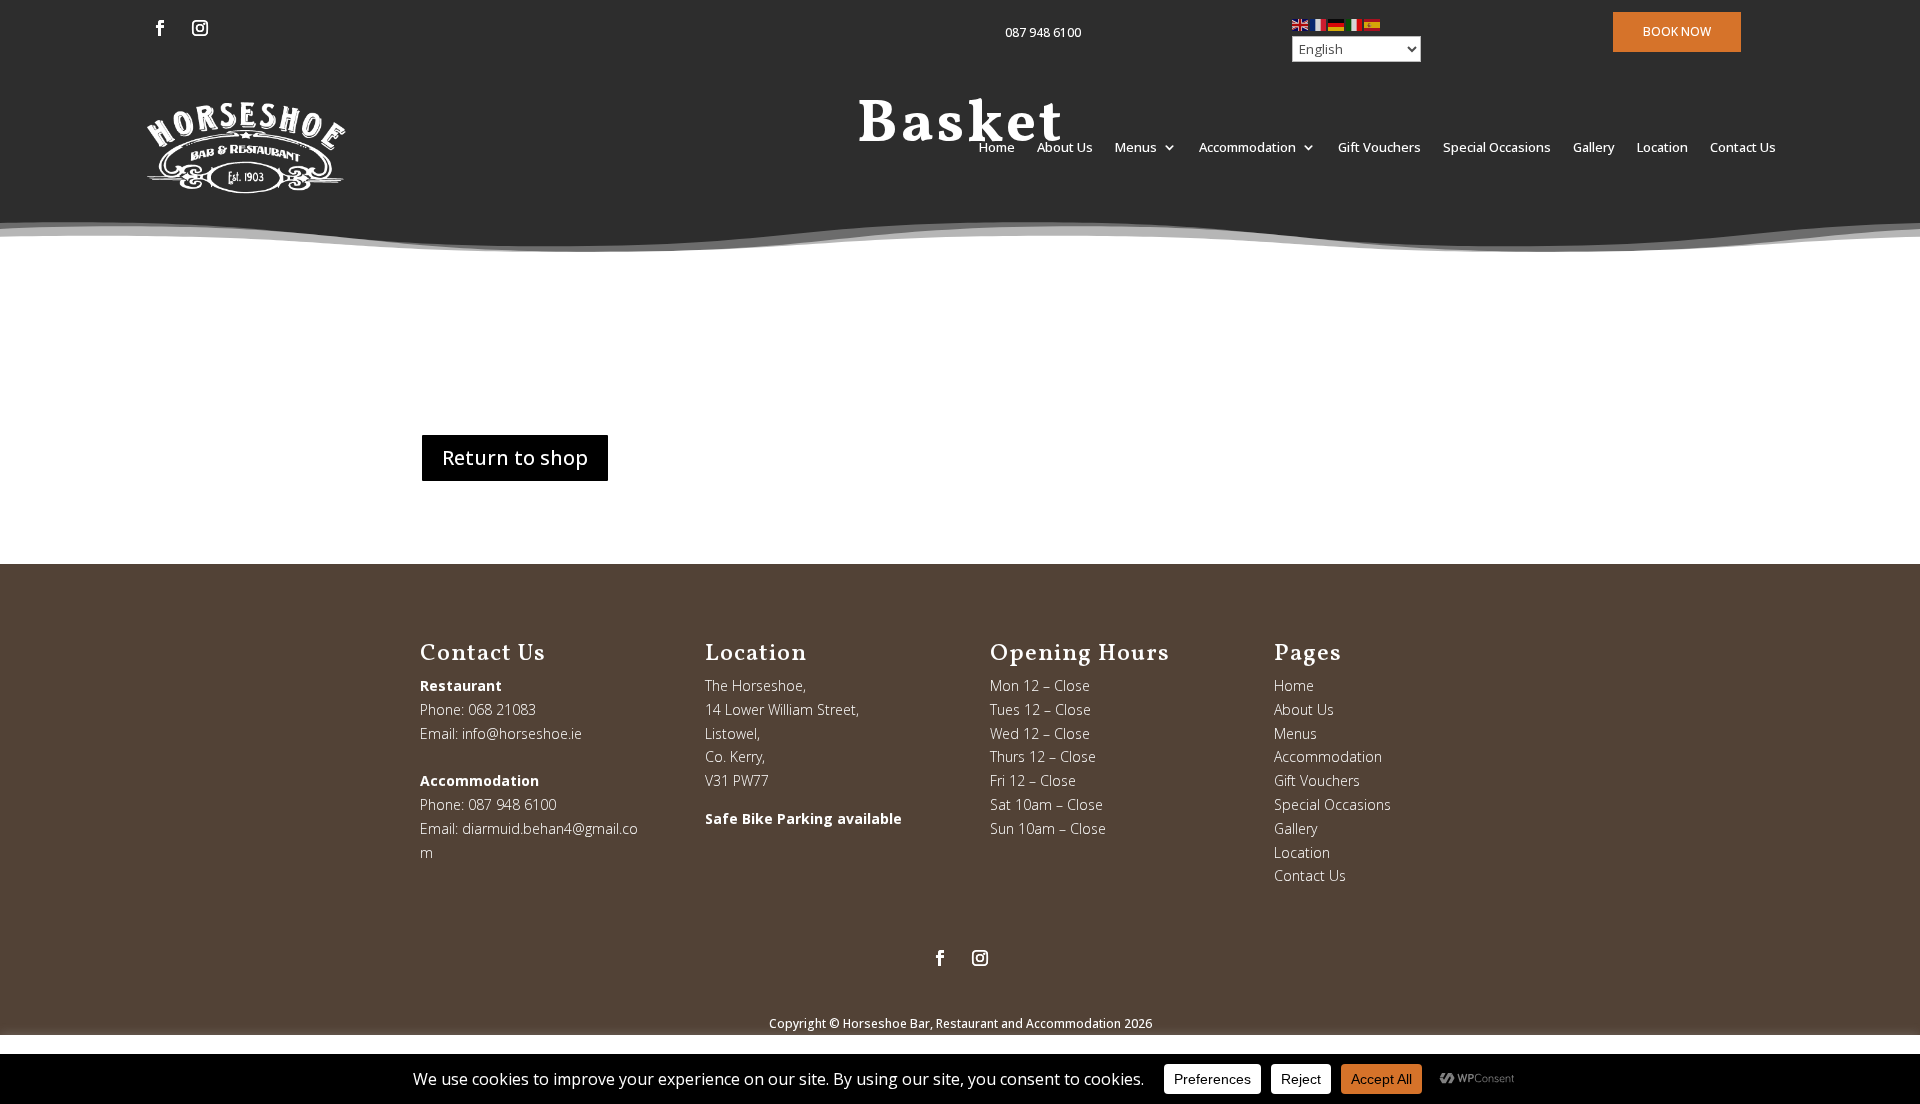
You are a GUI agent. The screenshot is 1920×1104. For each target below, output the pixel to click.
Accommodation (1247, 147)
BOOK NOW (1677, 31)
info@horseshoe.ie (522, 733)
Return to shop (515, 457)
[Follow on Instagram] (200, 28)
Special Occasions (1497, 147)
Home (997, 147)
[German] (1337, 23)
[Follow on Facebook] (160, 28)
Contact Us (1743, 147)
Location (1662, 147)
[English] (1301, 23)
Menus (1136, 147)
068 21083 (502, 709)
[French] (1319, 23)
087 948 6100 (1043, 32)
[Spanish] (1373, 23)
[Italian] (1355, 23)
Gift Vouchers (1379, 147)
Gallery (1594, 147)
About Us (1065, 147)
